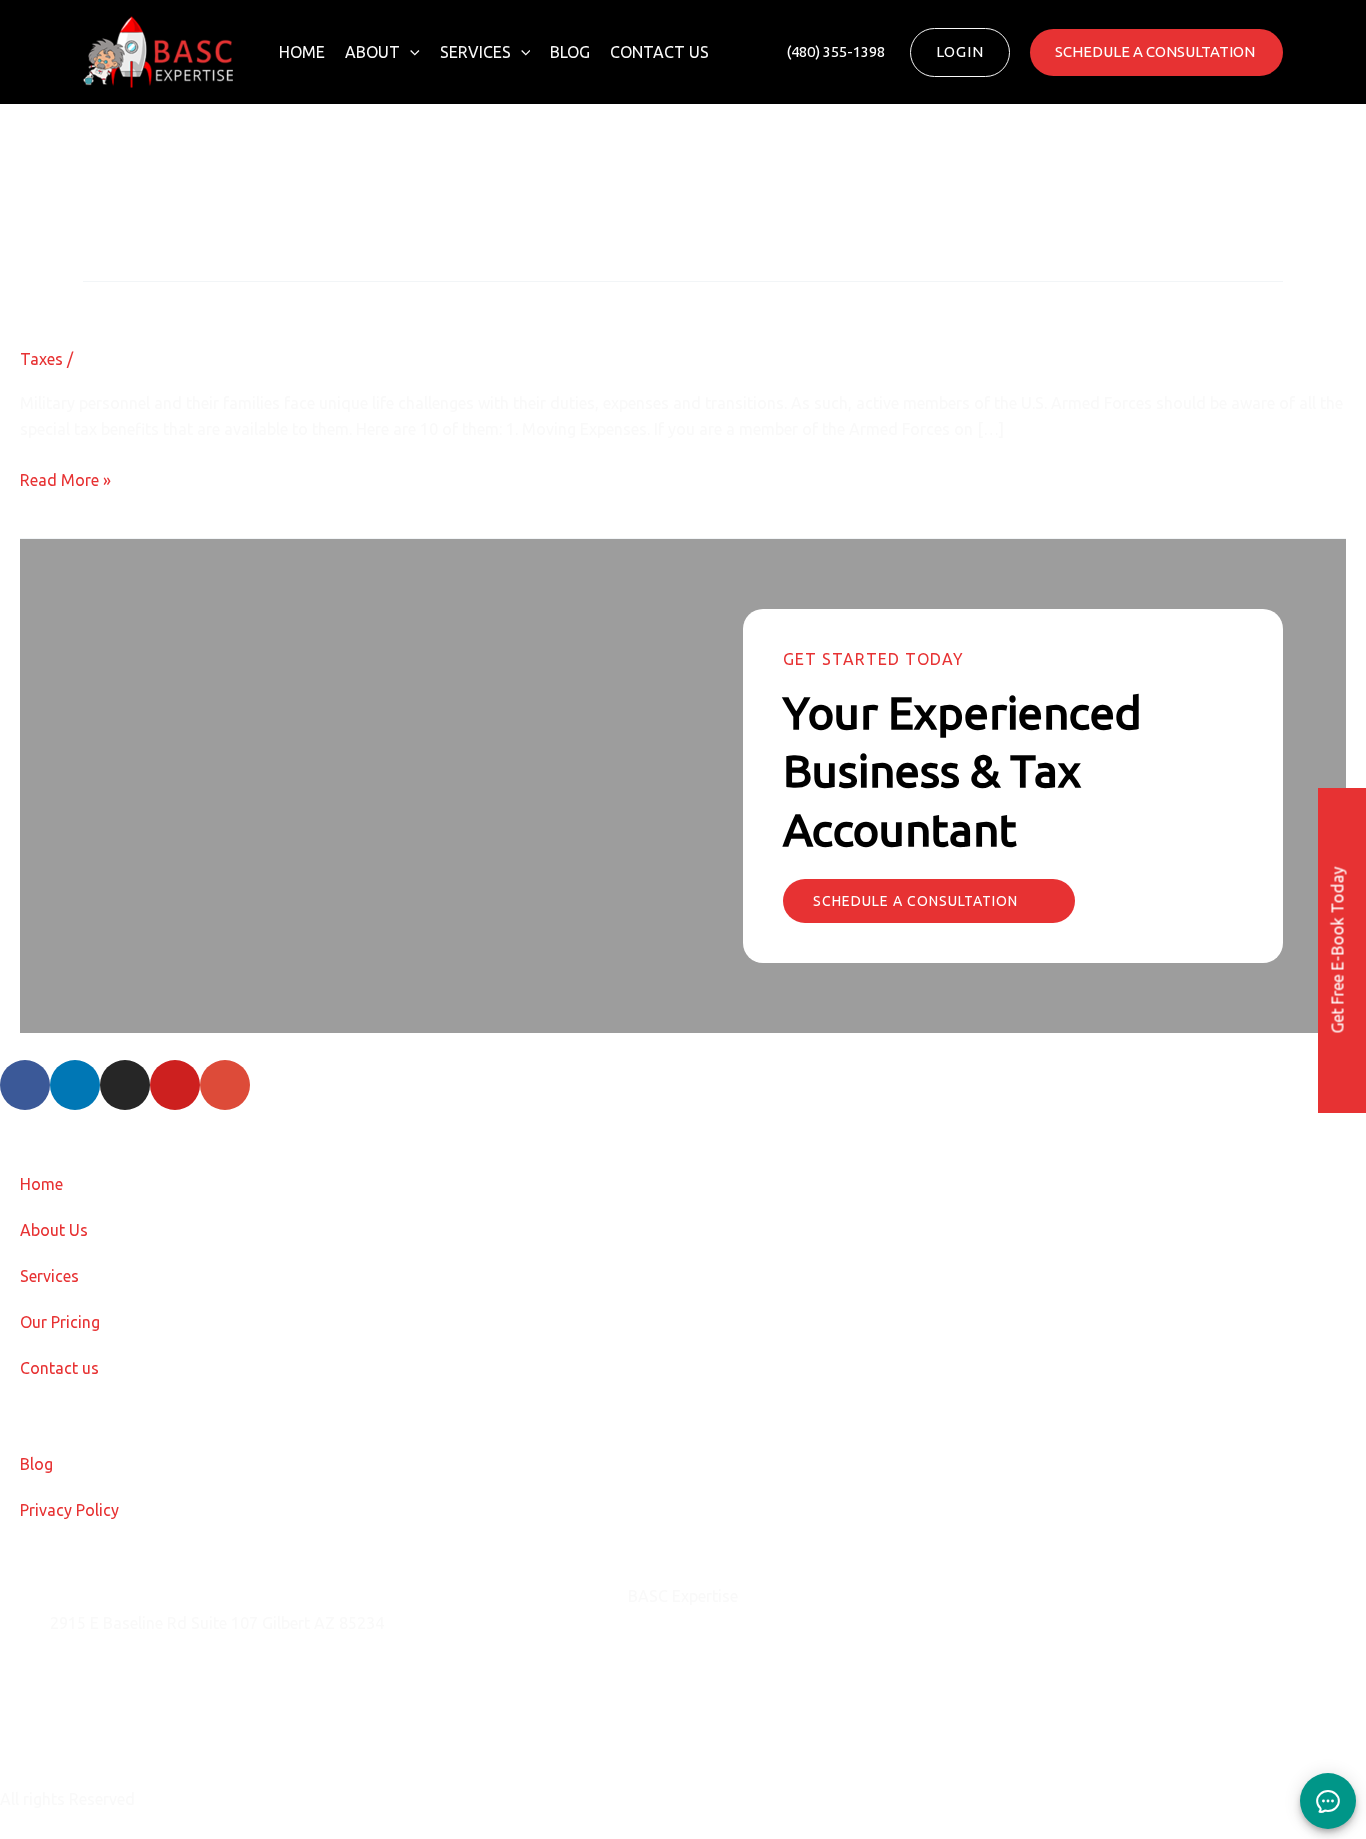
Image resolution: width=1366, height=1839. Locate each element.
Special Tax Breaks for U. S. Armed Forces (259, 298)
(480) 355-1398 (105, 1723)
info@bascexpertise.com (139, 1673)
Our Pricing (60, 1322)
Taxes (41, 359)
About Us (54, 1230)
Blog (570, 52)
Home (302, 52)
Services (475, 52)
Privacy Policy (69, 1510)
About (372, 52)
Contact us (659, 52)
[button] (410, 52)
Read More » (65, 478)
